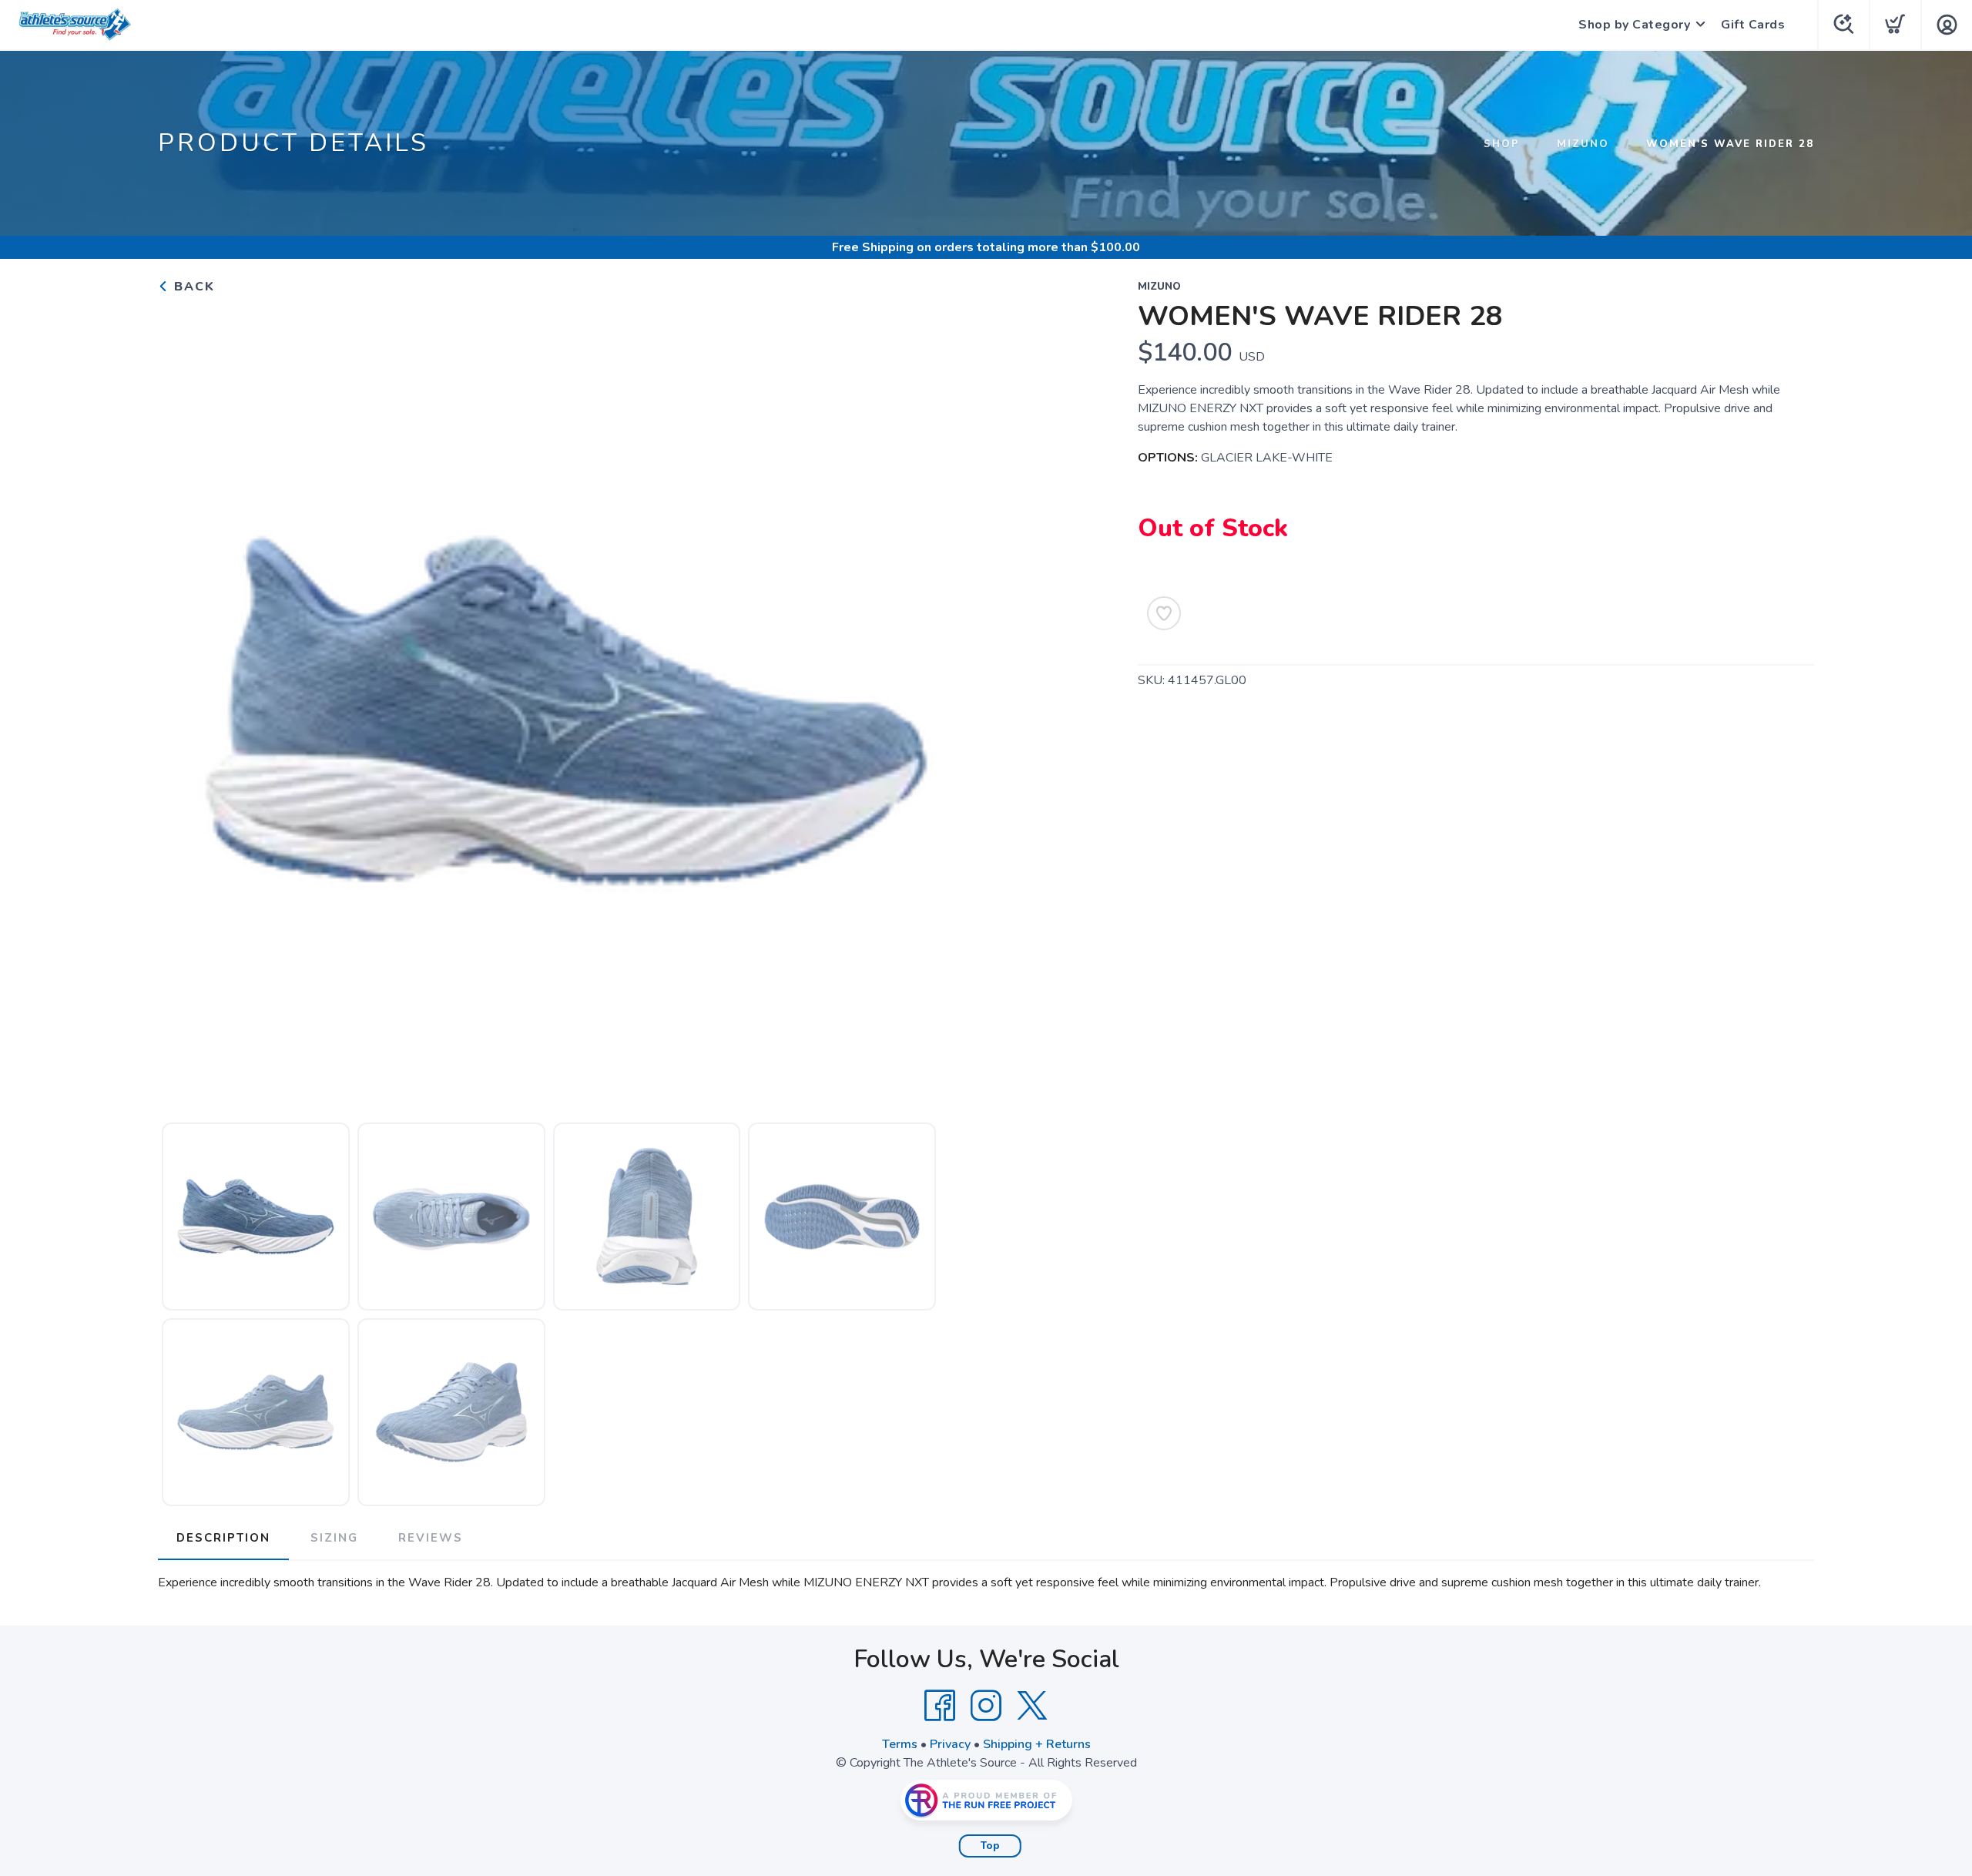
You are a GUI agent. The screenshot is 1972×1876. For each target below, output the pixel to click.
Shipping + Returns (1037, 1744)
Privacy (950, 1744)
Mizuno (1583, 144)
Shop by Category (1634, 25)
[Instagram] (986, 1706)
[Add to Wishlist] (1164, 613)
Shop (1502, 144)
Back (192, 287)
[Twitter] (1032, 1706)
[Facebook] (940, 1706)
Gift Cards (1753, 25)
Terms (900, 1744)
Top (990, 1846)
